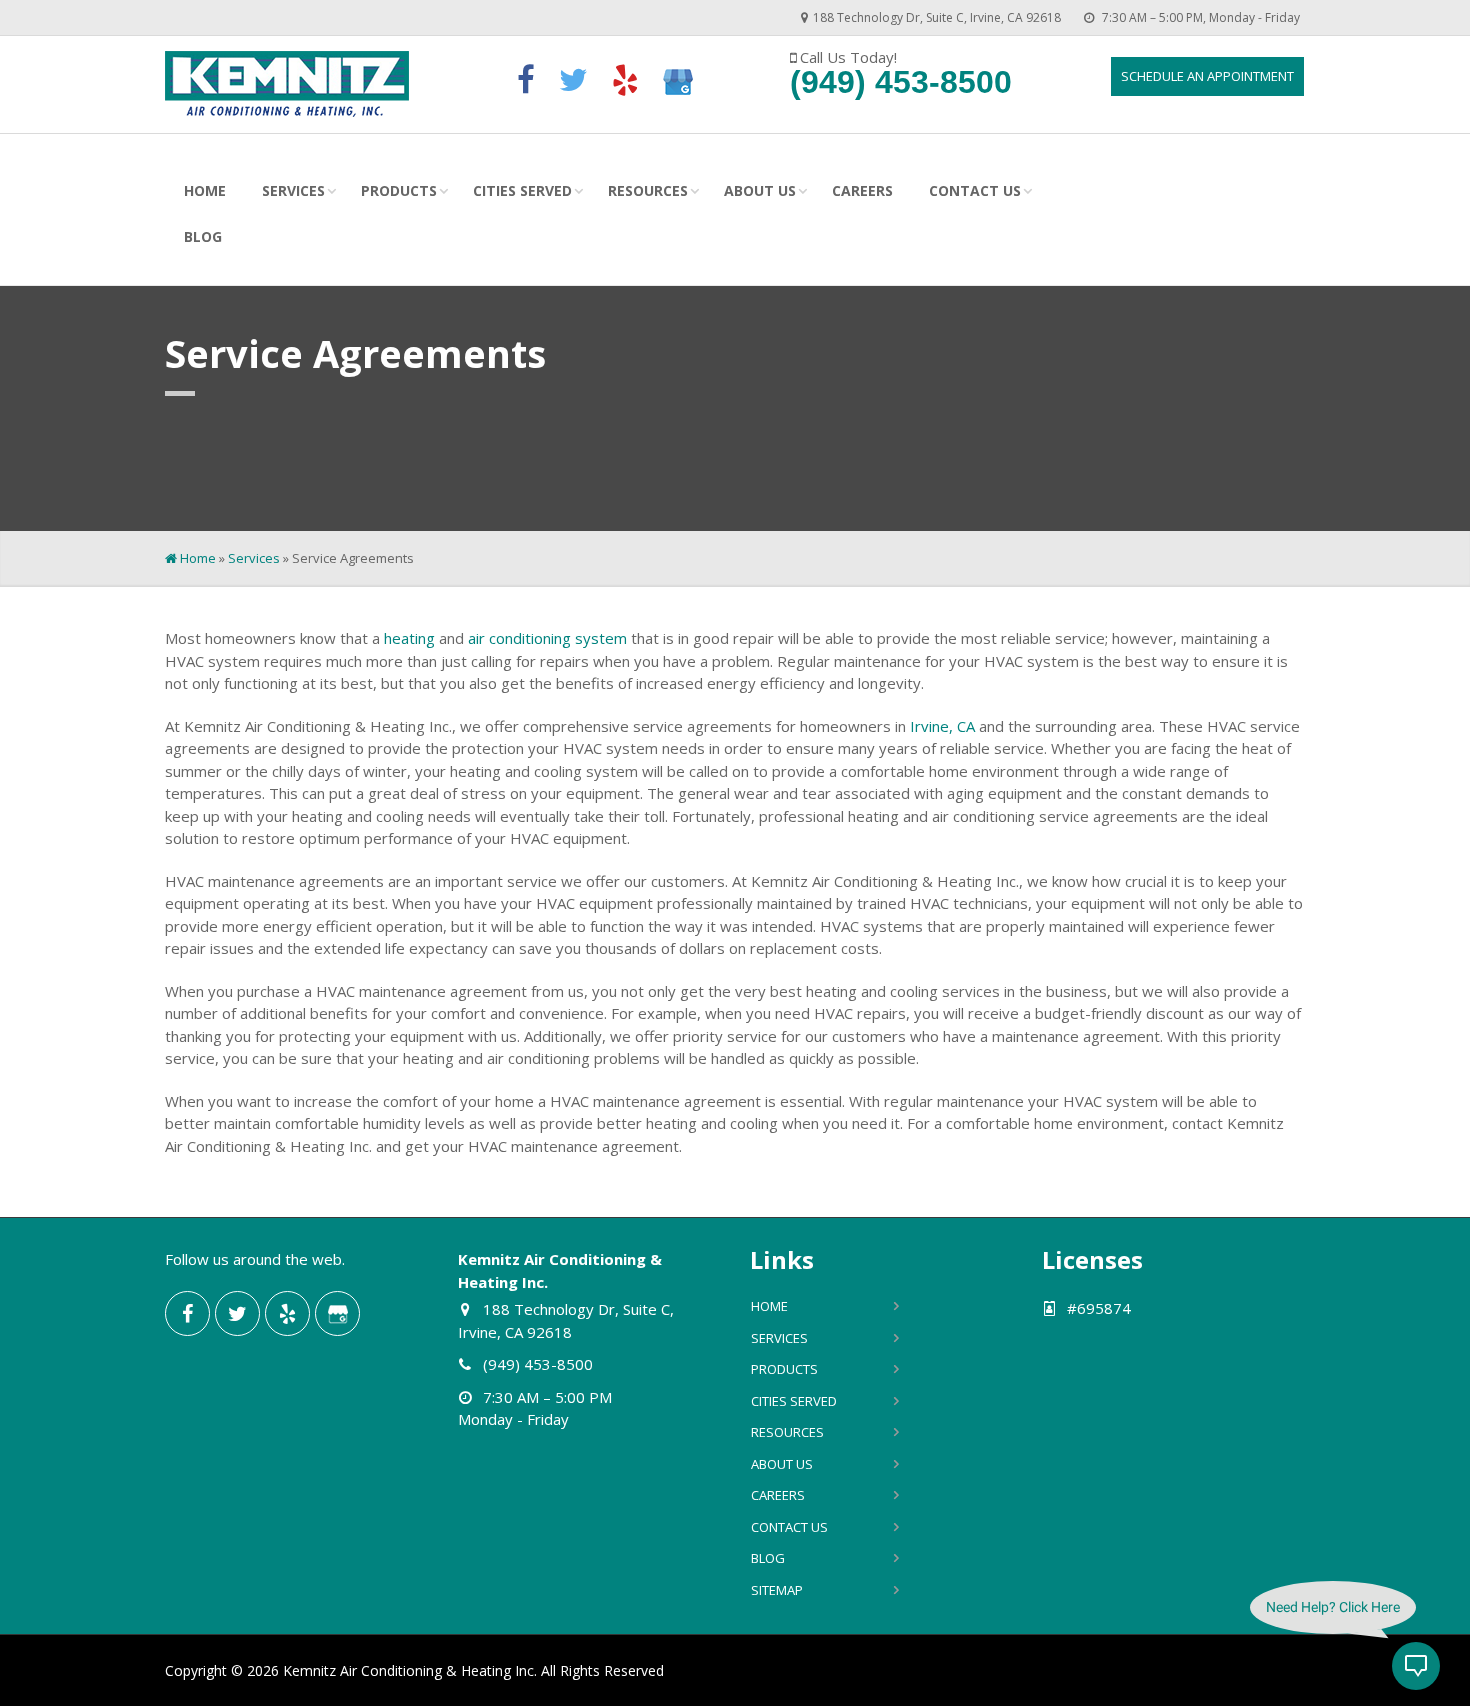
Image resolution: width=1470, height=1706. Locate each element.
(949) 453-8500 (901, 82)
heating (409, 638)
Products (399, 190)
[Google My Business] (678, 79)
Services (293, 190)
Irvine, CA (942, 726)
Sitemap (777, 1590)
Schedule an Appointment (1207, 76)
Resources (648, 190)
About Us (760, 190)
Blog (203, 236)
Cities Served (522, 190)
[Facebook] (526, 80)
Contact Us (975, 190)
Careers (862, 190)
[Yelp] (625, 79)
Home (205, 190)
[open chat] (1416, 1666)
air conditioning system (547, 638)
